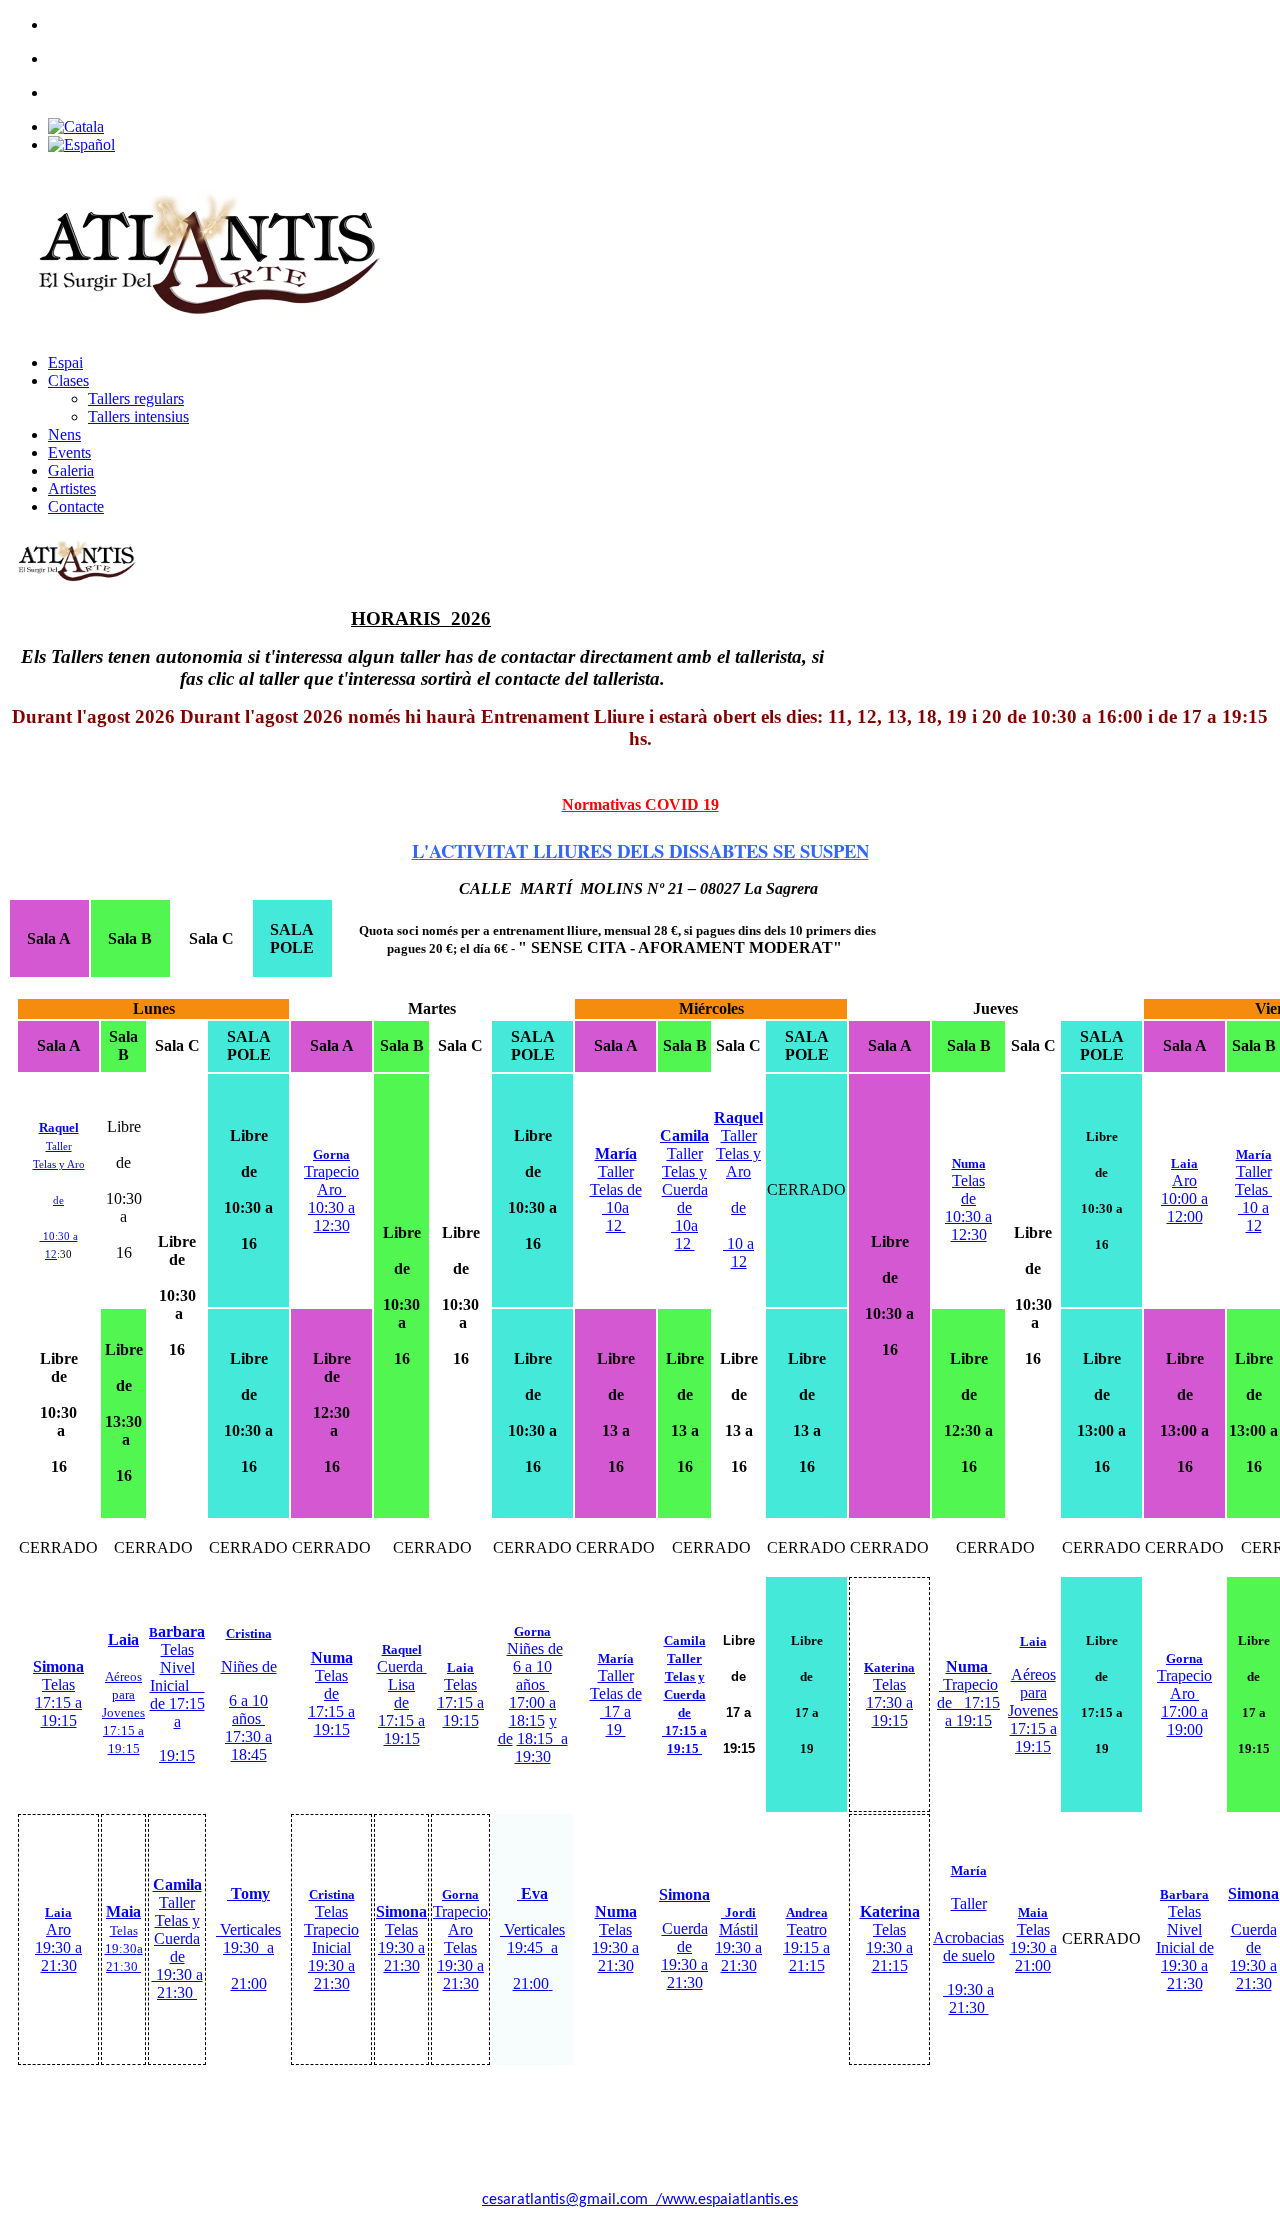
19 (616, 1729)
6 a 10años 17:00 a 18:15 (533, 1693)
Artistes (72, 488)
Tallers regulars (136, 398)
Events (69, 452)
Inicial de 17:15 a (177, 1703)
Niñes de (535, 1648)
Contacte (76, 506)
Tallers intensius (138, 416)
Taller (616, 1667)
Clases (68, 380)
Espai (65, 362)
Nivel (177, 1667)
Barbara (1184, 1894)
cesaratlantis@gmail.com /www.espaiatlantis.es (640, 2200)
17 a (615, 1711)
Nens (64, 434)
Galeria (71, 470)
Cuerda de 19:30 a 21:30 (684, 1955)
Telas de (616, 1693)
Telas (177, 1649)
